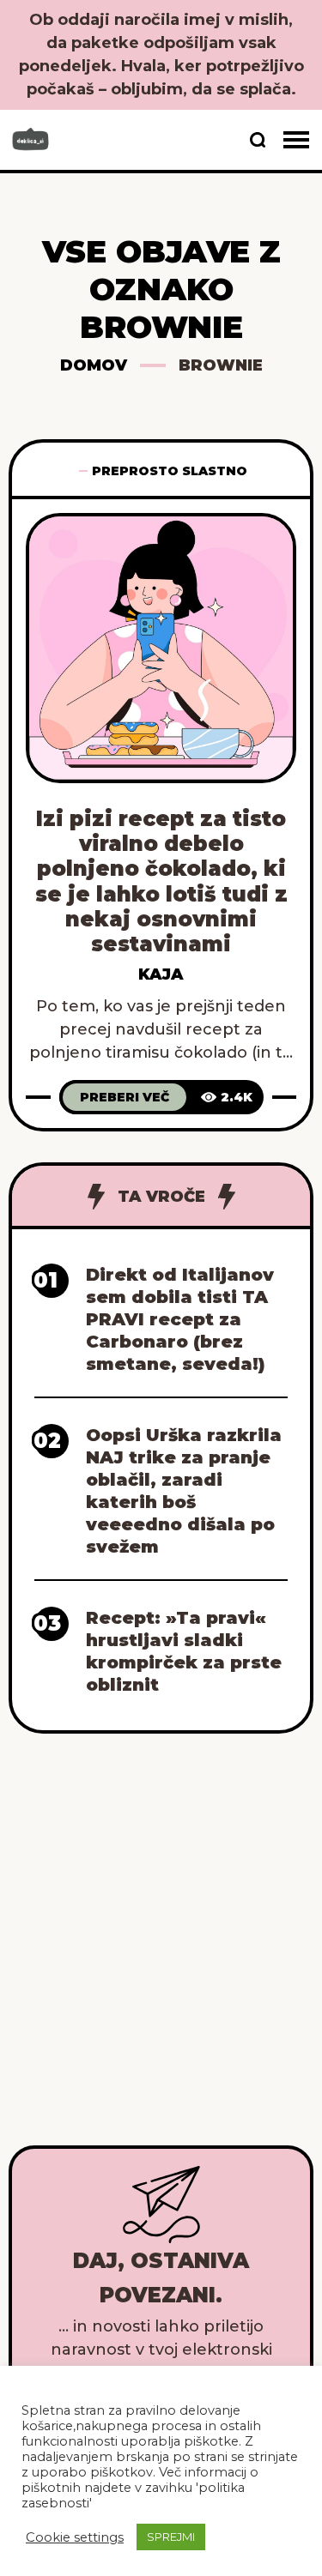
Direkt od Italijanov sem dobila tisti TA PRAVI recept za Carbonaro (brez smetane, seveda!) (180, 1319)
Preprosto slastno (170, 471)
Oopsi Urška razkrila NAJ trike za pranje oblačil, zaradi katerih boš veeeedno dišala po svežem (184, 1491)
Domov (94, 365)
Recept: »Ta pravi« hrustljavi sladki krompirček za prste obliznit (184, 1651)
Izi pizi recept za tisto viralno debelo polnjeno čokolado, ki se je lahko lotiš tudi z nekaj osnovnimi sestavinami (161, 881)
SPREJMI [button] (171, 2537)
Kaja (161, 974)
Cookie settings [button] (75, 2537)
